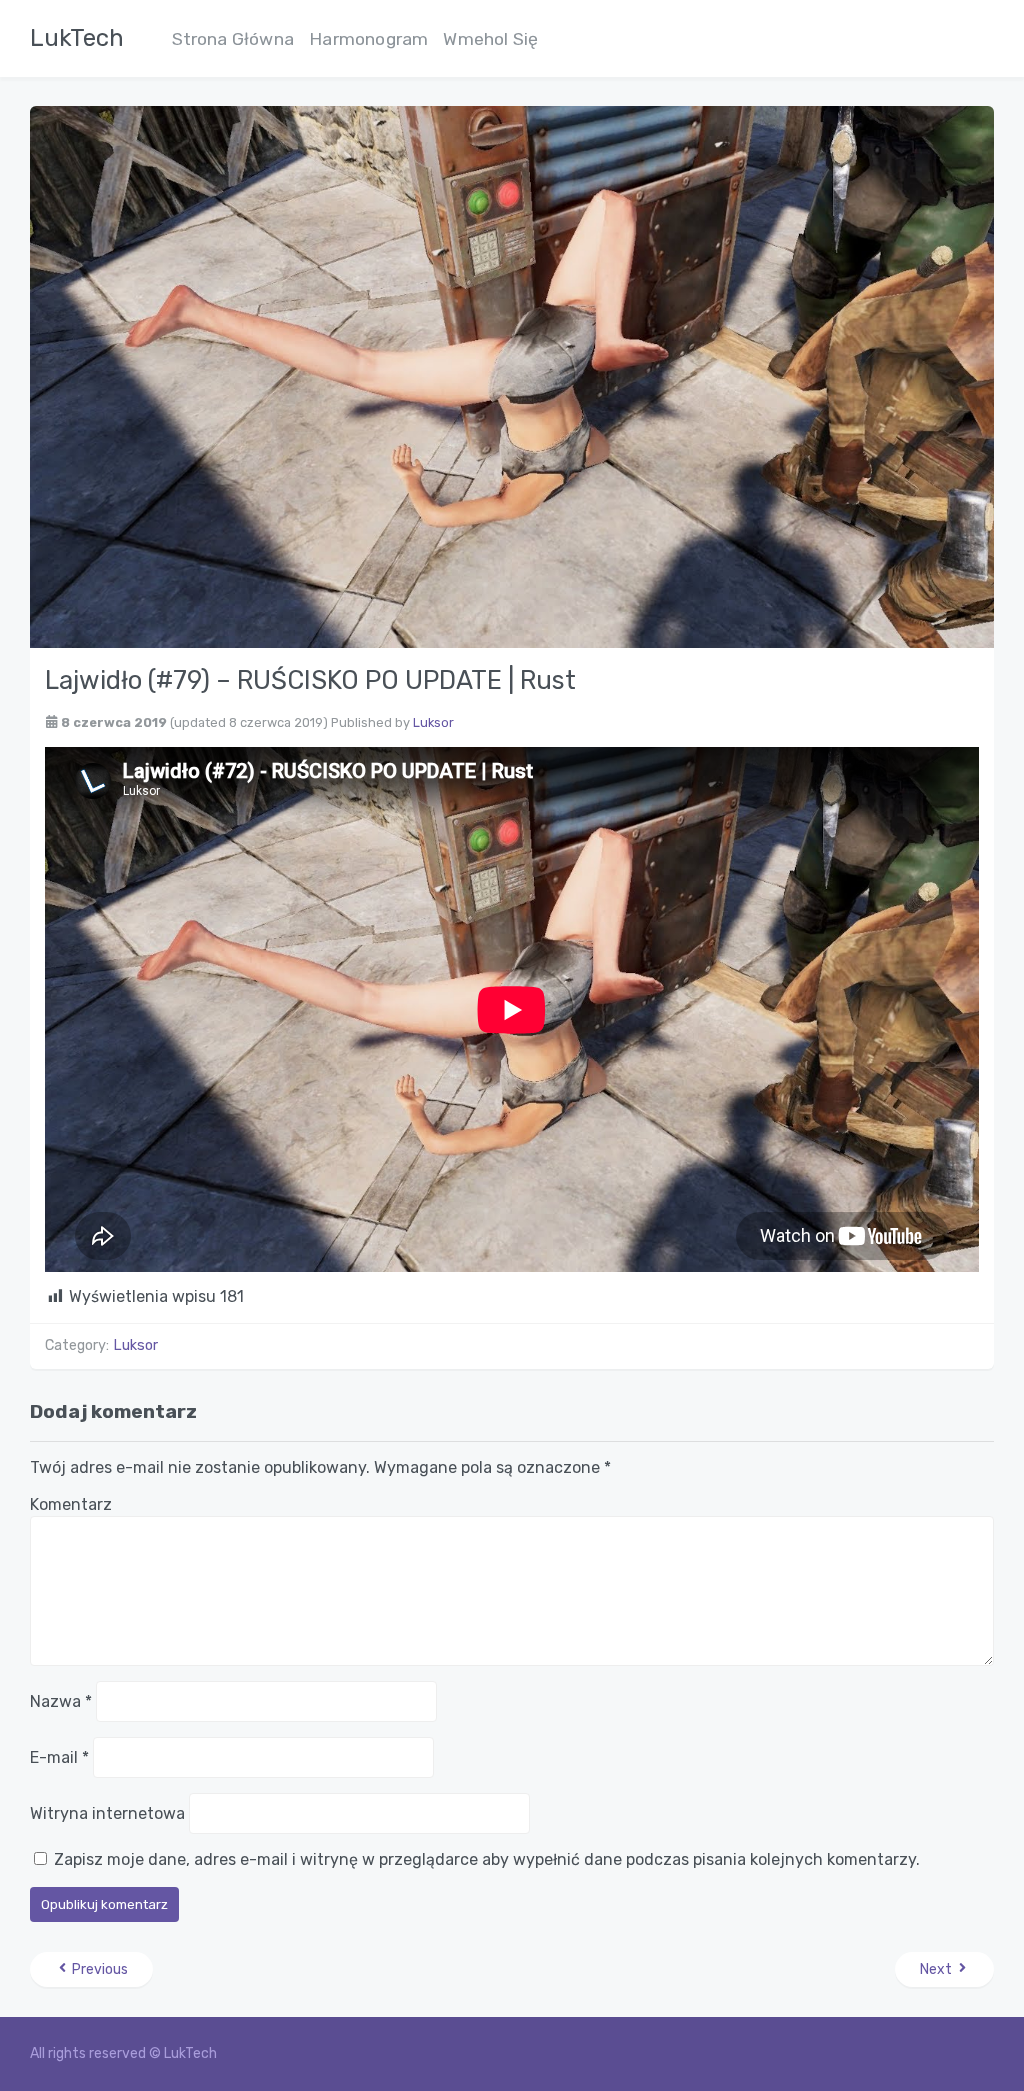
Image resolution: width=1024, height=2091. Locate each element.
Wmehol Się (490, 39)
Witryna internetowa (107, 1813)
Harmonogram (368, 39)
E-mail (59, 1757)
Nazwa (61, 1701)
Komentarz (71, 1504)
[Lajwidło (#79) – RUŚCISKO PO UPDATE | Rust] (512, 375)
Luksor (433, 722)
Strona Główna (233, 39)
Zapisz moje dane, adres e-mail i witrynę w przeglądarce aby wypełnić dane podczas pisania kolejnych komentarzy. (487, 1859)
